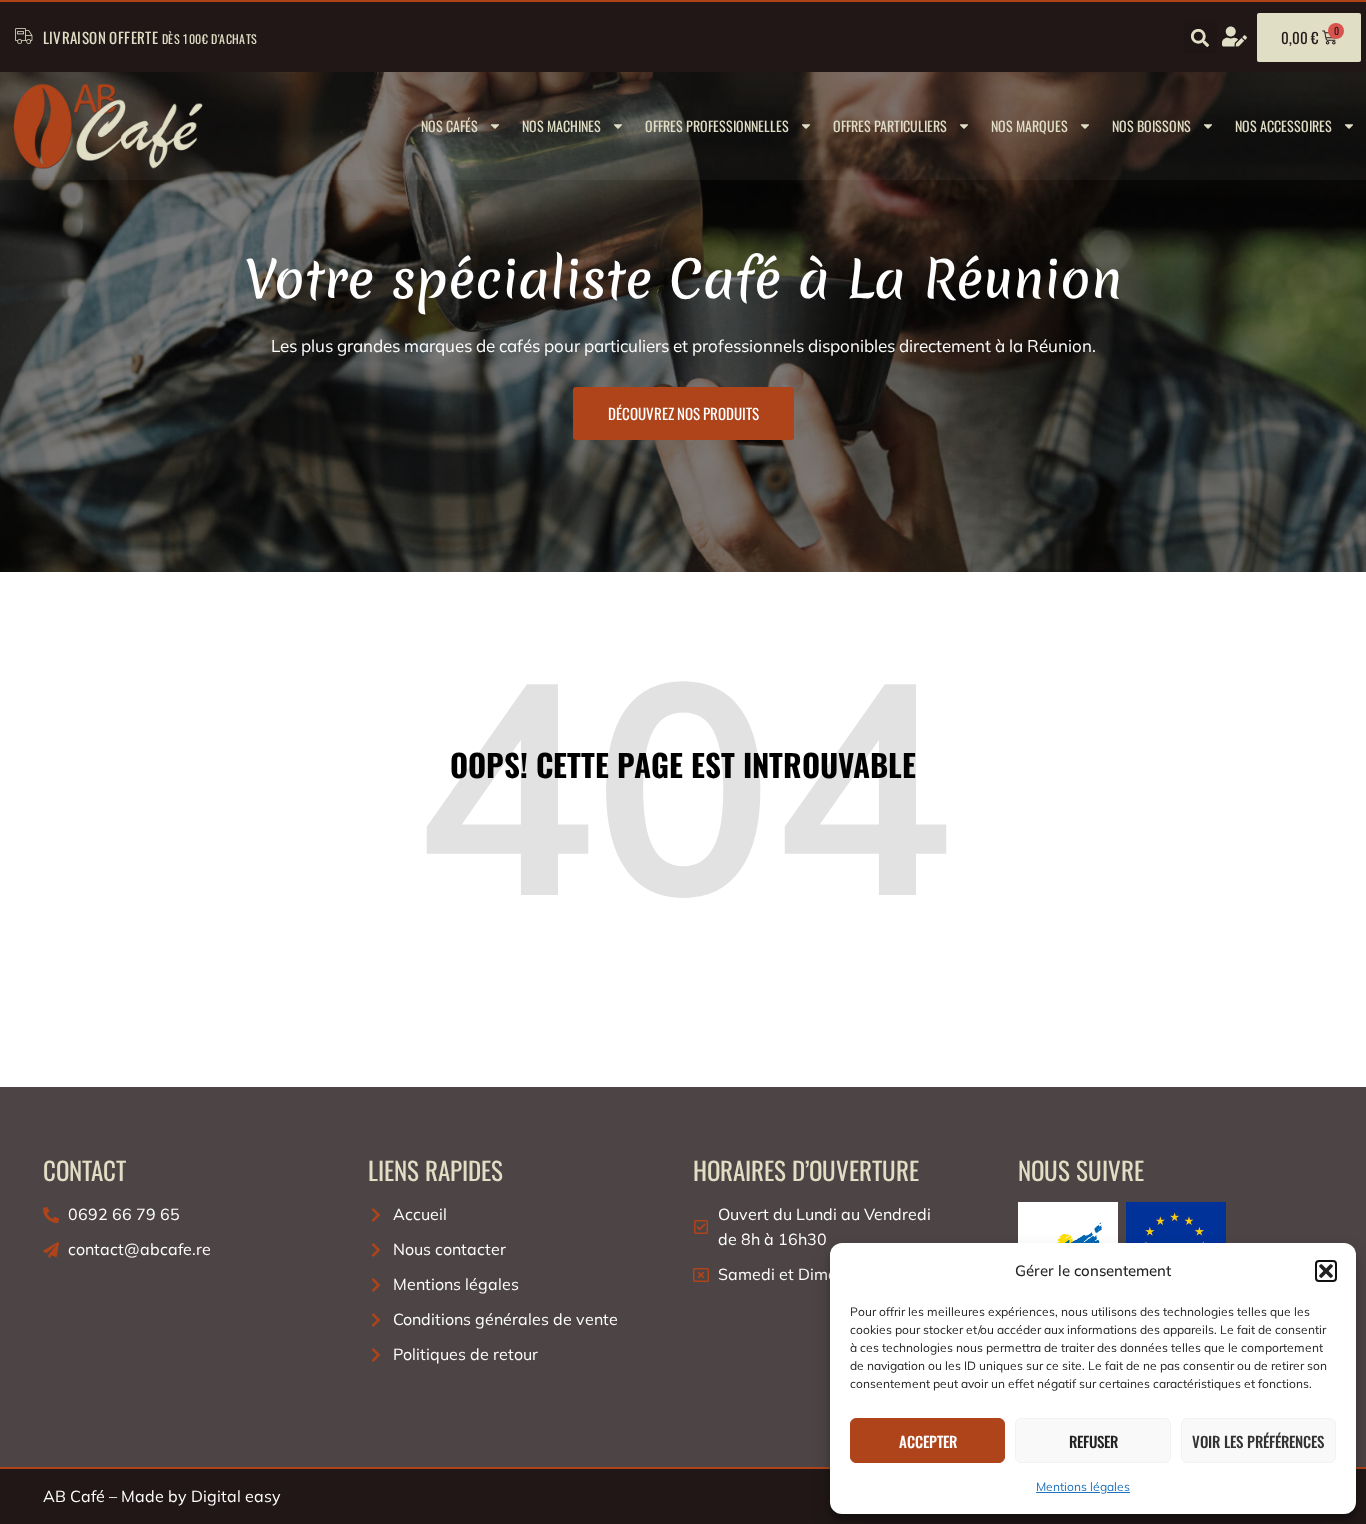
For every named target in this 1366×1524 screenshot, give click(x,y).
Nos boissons (1151, 125)
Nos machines (561, 125)
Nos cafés (449, 125)
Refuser (1093, 1441)
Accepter (928, 1441)
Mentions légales (1083, 1486)
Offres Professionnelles (717, 125)
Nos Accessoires (1283, 125)
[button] (1326, 1271)
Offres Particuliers (890, 125)
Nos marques (1029, 125)
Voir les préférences (1258, 1441)
